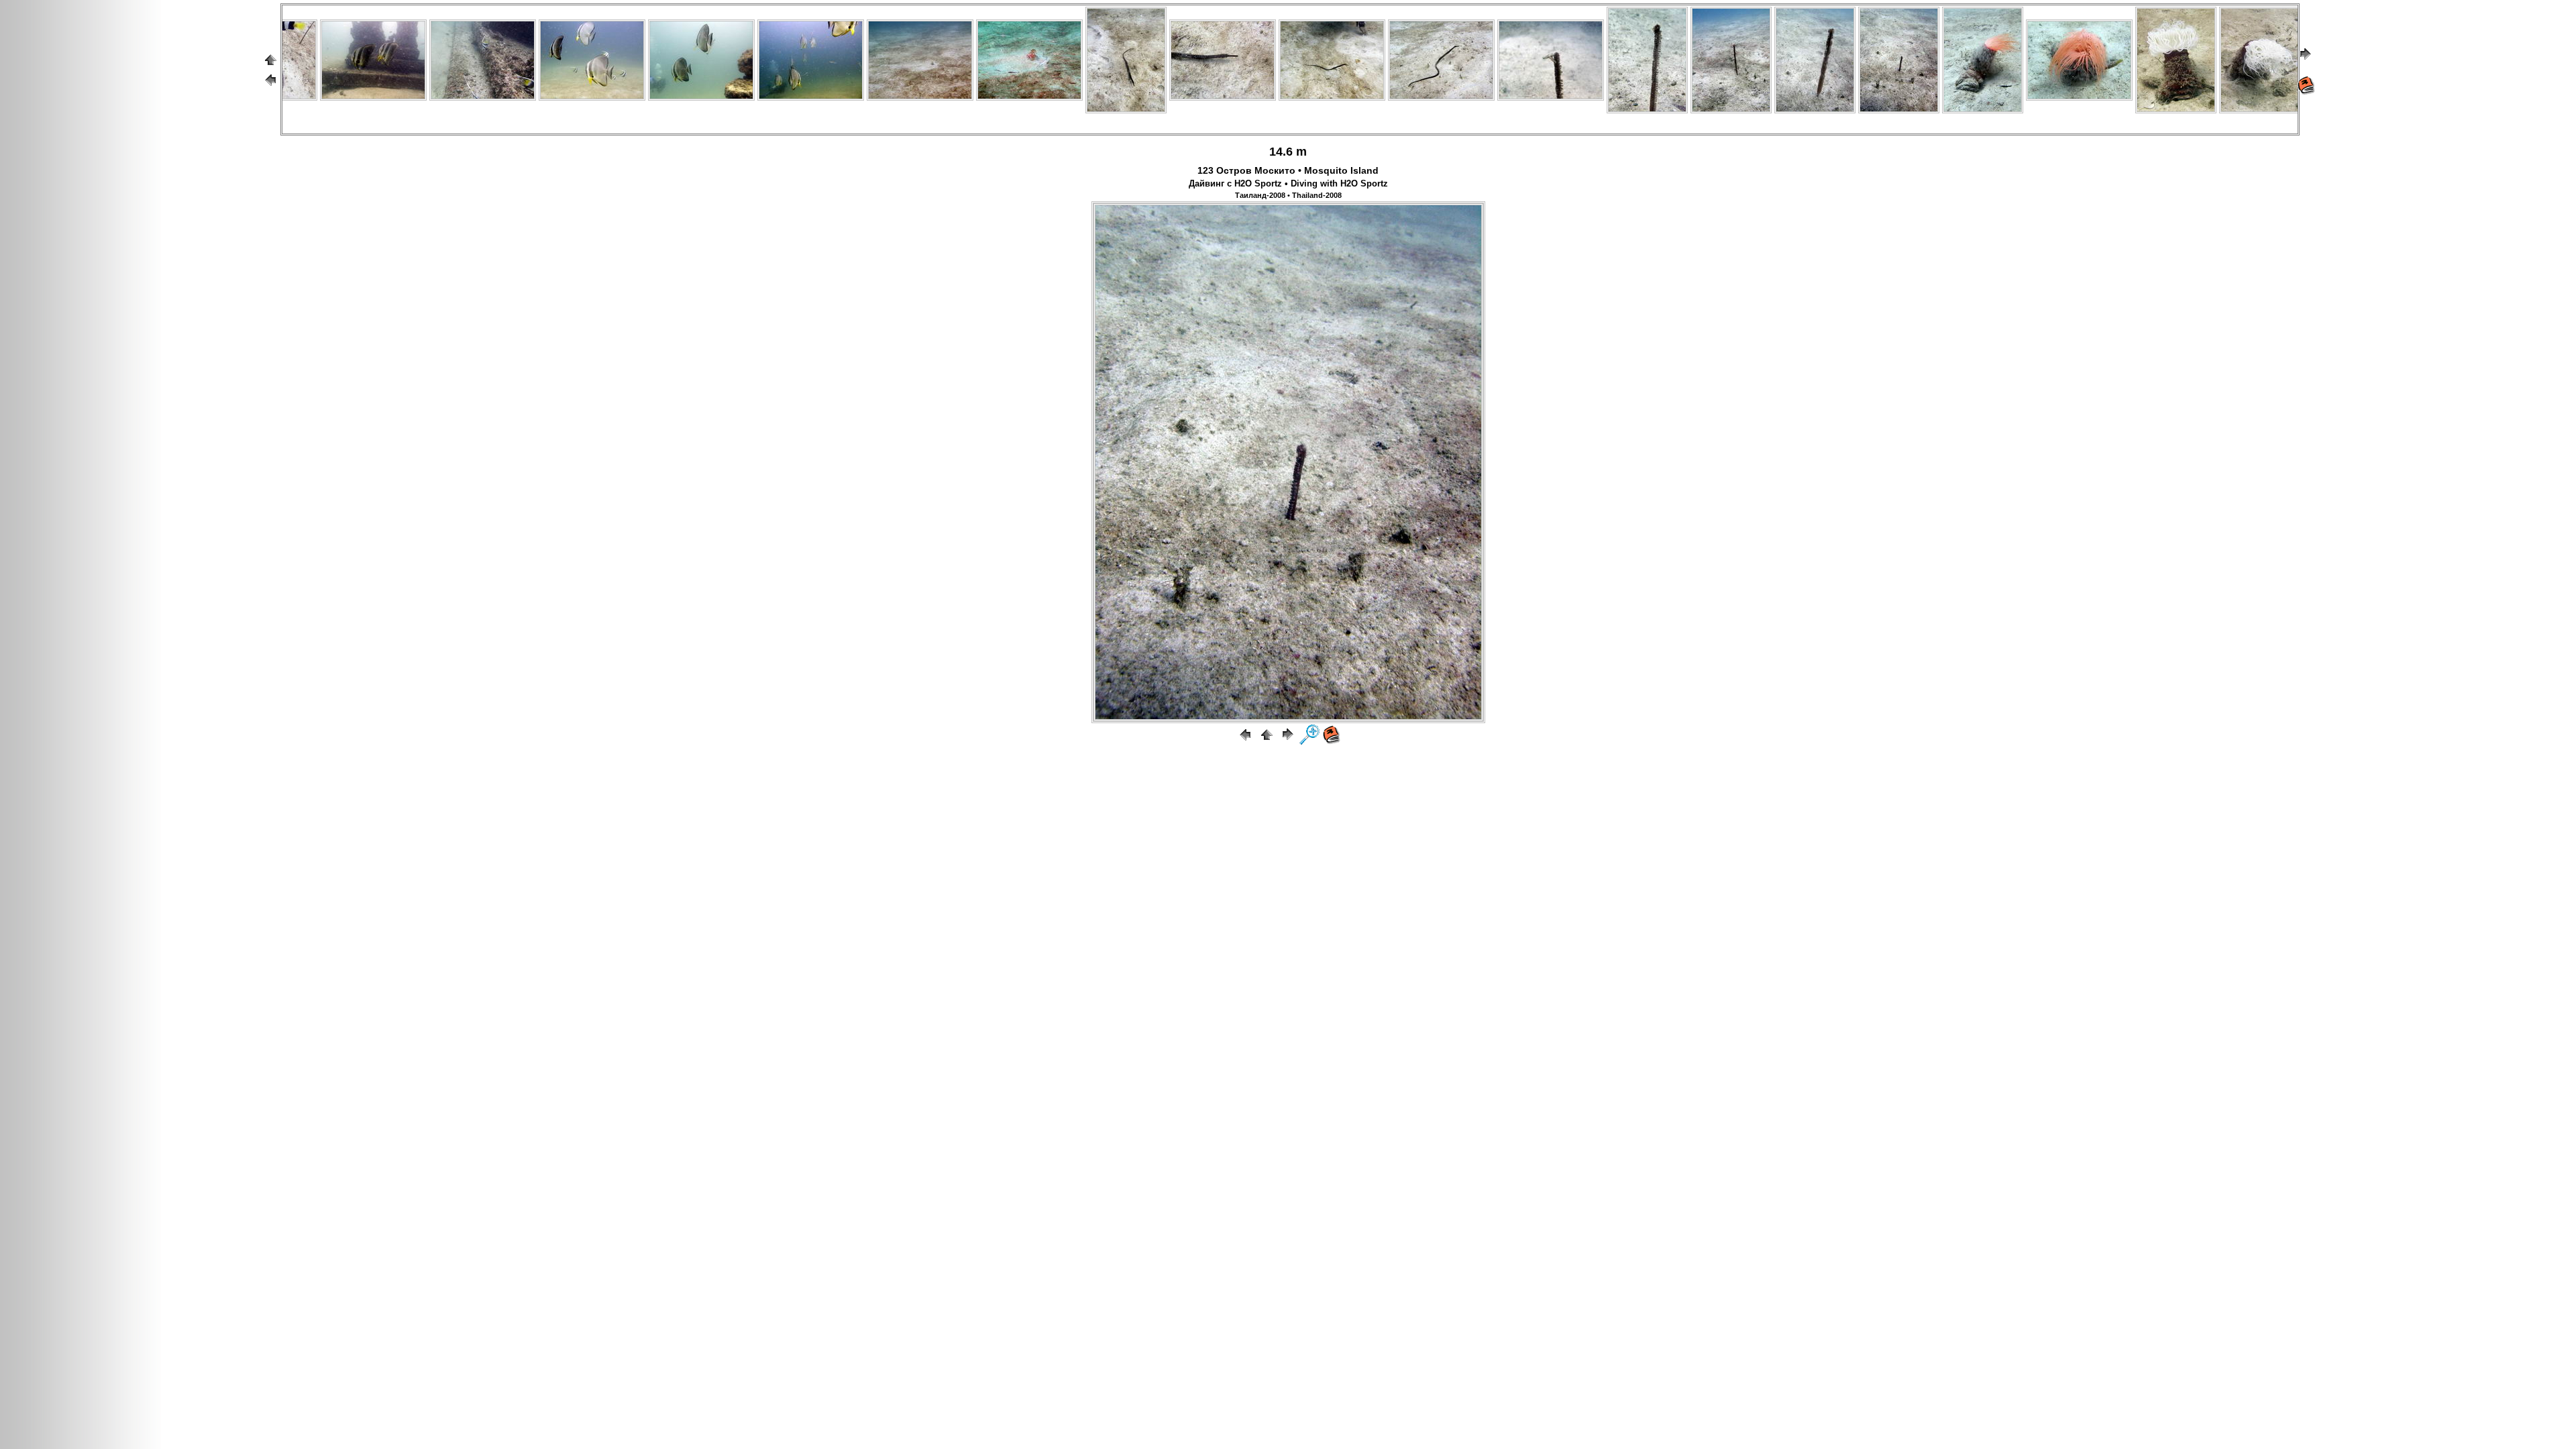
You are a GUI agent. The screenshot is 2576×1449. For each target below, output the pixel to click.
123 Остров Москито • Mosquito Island (1288, 170)
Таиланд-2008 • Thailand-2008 (1288, 195)
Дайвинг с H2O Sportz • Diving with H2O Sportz (1288, 184)
